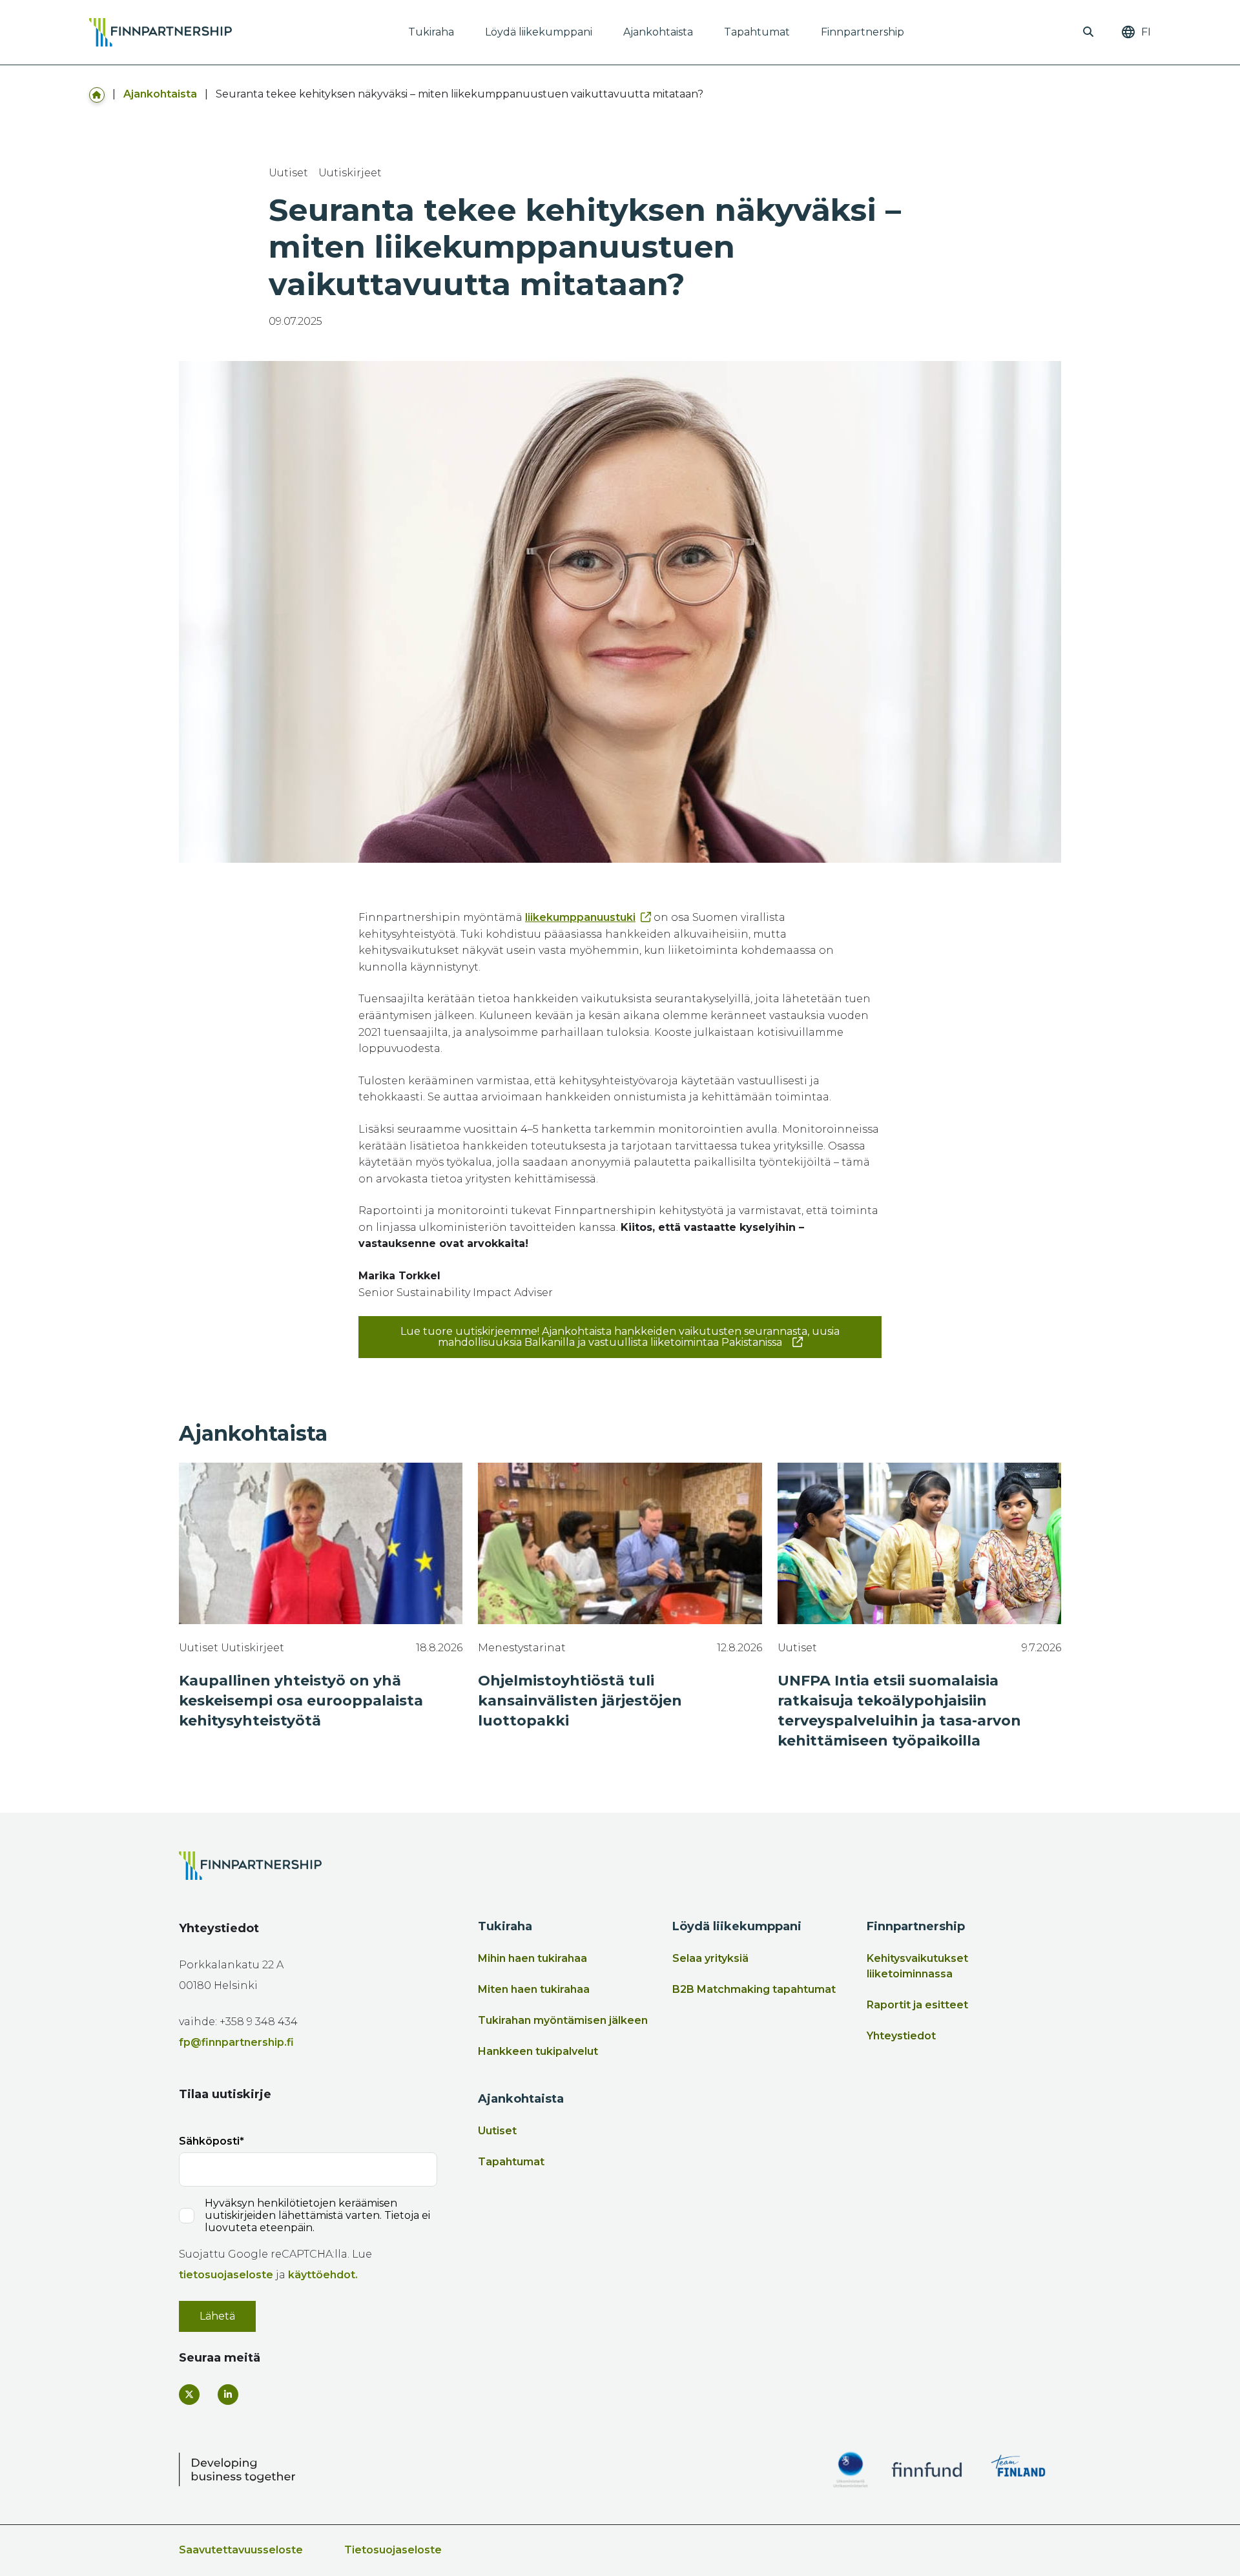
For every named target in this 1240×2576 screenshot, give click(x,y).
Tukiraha (431, 32)
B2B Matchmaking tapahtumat (754, 1989)
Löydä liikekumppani (539, 32)
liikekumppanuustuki (580, 917)
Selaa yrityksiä (710, 1958)
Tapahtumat (757, 32)
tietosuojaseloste (226, 2275)
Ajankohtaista (658, 32)
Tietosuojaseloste (393, 2550)
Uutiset (497, 2131)
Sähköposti (209, 2141)
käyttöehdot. (323, 2275)
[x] (189, 2395)
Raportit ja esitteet (917, 2005)
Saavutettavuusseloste (241, 2550)
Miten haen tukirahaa (534, 1989)
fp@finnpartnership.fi (236, 2042)
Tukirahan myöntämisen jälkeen (563, 2020)
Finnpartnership (863, 32)
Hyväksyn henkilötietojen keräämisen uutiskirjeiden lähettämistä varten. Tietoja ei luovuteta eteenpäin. (317, 2215)
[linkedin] (228, 2395)
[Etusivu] (97, 94)
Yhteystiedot (901, 2036)
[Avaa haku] (1088, 32)
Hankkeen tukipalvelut (538, 2051)
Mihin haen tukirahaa (532, 1958)
